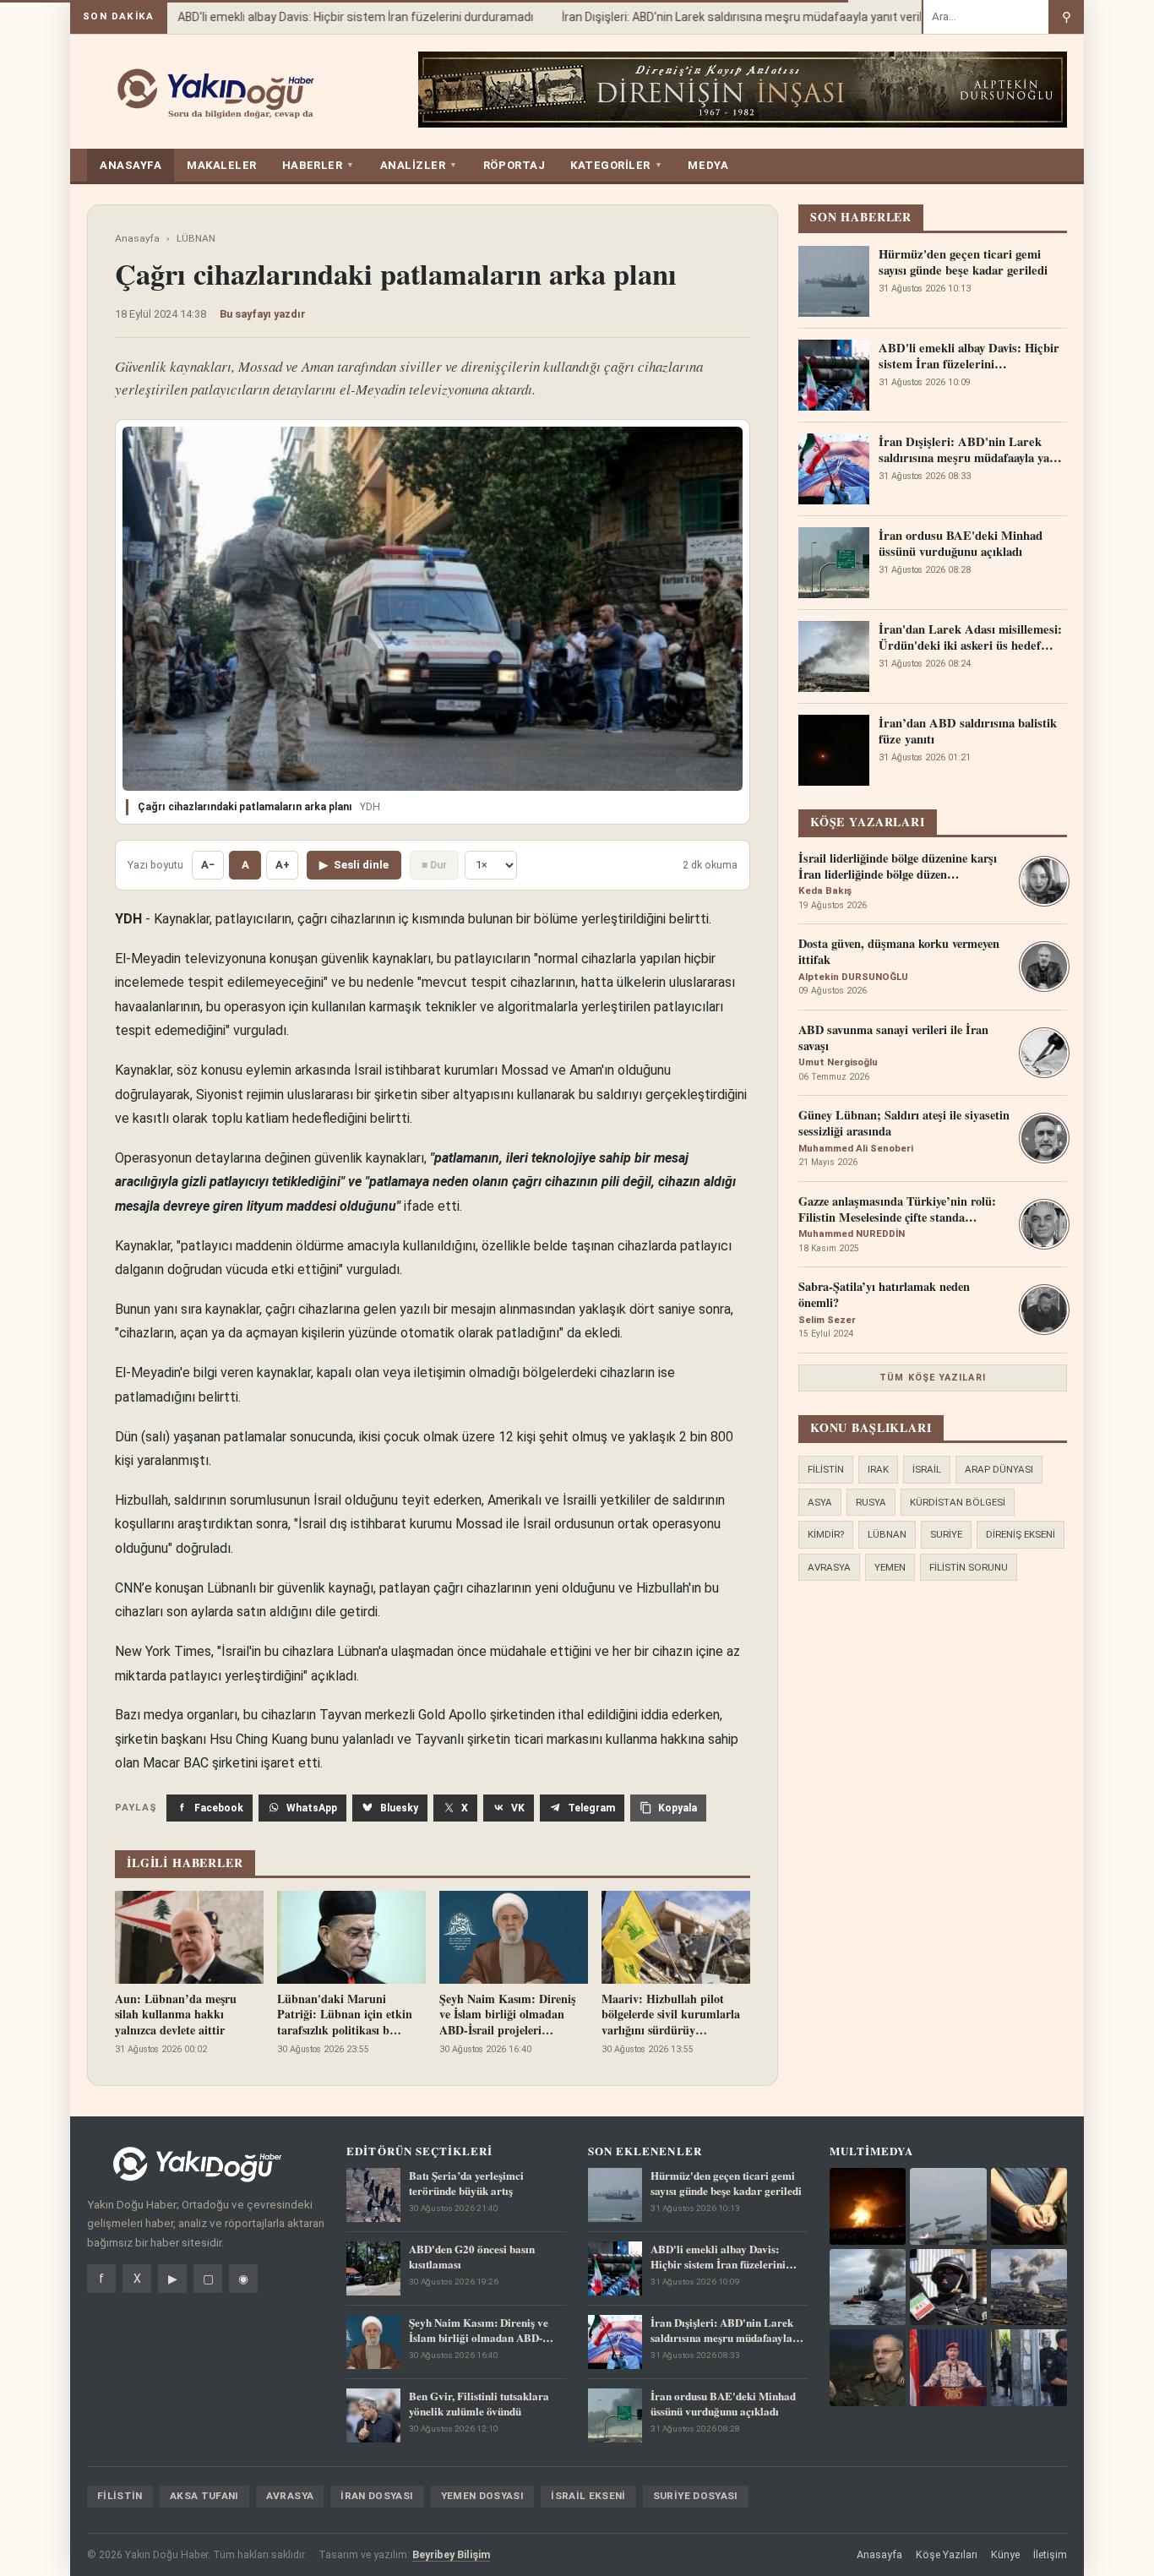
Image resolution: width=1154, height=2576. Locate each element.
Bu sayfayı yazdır (263, 314)
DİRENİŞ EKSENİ (1021, 1534)
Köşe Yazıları (947, 2554)
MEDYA (708, 165)
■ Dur (434, 865)
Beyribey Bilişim (451, 2554)
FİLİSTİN (826, 1469)
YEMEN (890, 1567)
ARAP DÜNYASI (999, 1469)
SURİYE (946, 1534)
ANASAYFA (131, 165)
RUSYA (871, 1502)
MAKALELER (222, 165)
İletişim (1050, 2554)
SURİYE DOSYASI (696, 2496)
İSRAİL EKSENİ (588, 2496)
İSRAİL (927, 1469)
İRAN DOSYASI (377, 2496)
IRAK (878, 1469)
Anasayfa (137, 238)
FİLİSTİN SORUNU (969, 1567)
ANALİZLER (419, 165)
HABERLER (318, 165)
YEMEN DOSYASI (483, 2496)
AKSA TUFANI (204, 2496)
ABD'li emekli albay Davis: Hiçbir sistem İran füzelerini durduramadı (332, 17)
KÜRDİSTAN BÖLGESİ (958, 1502)
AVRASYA (829, 1567)
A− (208, 865)
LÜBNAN (196, 238)
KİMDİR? (826, 1534)
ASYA (820, 1502)
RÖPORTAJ (514, 165)
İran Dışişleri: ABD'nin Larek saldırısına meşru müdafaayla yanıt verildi (723, 17)
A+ (283, 865)
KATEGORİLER (616, 165)
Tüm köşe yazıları (933, 1378)
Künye (1005, 2554)
